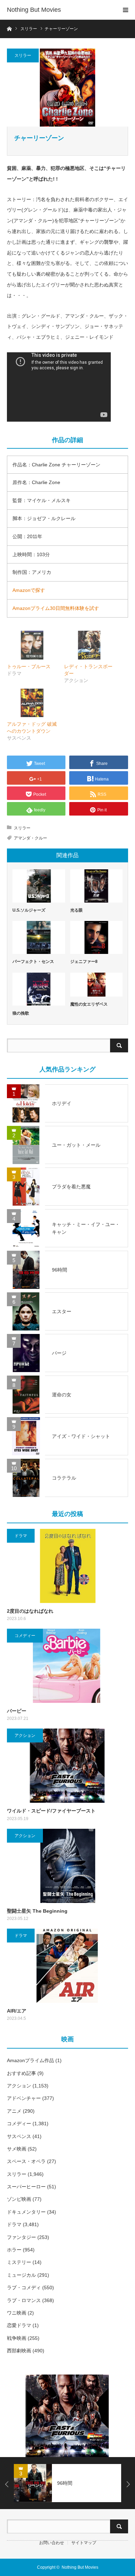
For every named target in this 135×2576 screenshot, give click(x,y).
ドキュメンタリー (26, 2212)
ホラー (14, 2250)
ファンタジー (21, 2237)
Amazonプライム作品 (30, 2060)
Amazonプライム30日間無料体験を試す (56, 608)
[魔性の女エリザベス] (97, 985)
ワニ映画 (17, 2313)
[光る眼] (97, 886)
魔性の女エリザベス (89, 1004)
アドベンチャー (24, 2098)
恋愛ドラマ (19, 2325)
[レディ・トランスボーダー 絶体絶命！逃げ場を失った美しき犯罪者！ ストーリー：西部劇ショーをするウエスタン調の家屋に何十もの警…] (89, 645)
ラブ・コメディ (24, 2288)
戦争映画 (17, 2338)
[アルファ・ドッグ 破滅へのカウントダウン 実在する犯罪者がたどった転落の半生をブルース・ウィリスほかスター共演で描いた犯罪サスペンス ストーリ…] (32, 703)
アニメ (14, 2111)
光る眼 (76, 910)
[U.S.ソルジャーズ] (39, 886)
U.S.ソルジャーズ (29, 910)
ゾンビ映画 (19, 2199)
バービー (17, 1711)
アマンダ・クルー (30, 838)
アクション (25, 1735)
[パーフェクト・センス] (39, 937)
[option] (67, 2416)
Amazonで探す (29, 590)
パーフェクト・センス (33, 962)
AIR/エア (17, 2011)
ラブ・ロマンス (24, 2300)
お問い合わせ (52, 2543)
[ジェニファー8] (97, 937)
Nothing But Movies (34, 10)
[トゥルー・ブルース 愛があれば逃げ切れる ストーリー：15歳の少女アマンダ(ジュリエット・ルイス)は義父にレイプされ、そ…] (32, 645)
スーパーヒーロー (26, 2187)
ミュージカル (21, 2275)
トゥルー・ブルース (29, 666)
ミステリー (19, 2262)
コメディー (25, 1636)
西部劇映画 (19, 2351)
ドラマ (21, 1536)
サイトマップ (84, 2543)
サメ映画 (17, 2149)
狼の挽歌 (21, 1013)
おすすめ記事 (21, 2073)
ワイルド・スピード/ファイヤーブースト (51, 1811)
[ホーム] (9, 28)
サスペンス (19, 2136)
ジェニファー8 (84, 962)
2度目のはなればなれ (30, 1611)
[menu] (125, 10)
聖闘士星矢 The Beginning (37, 1911)
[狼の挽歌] (39, 989)
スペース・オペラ (26, 2161)
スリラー (23, 55)
